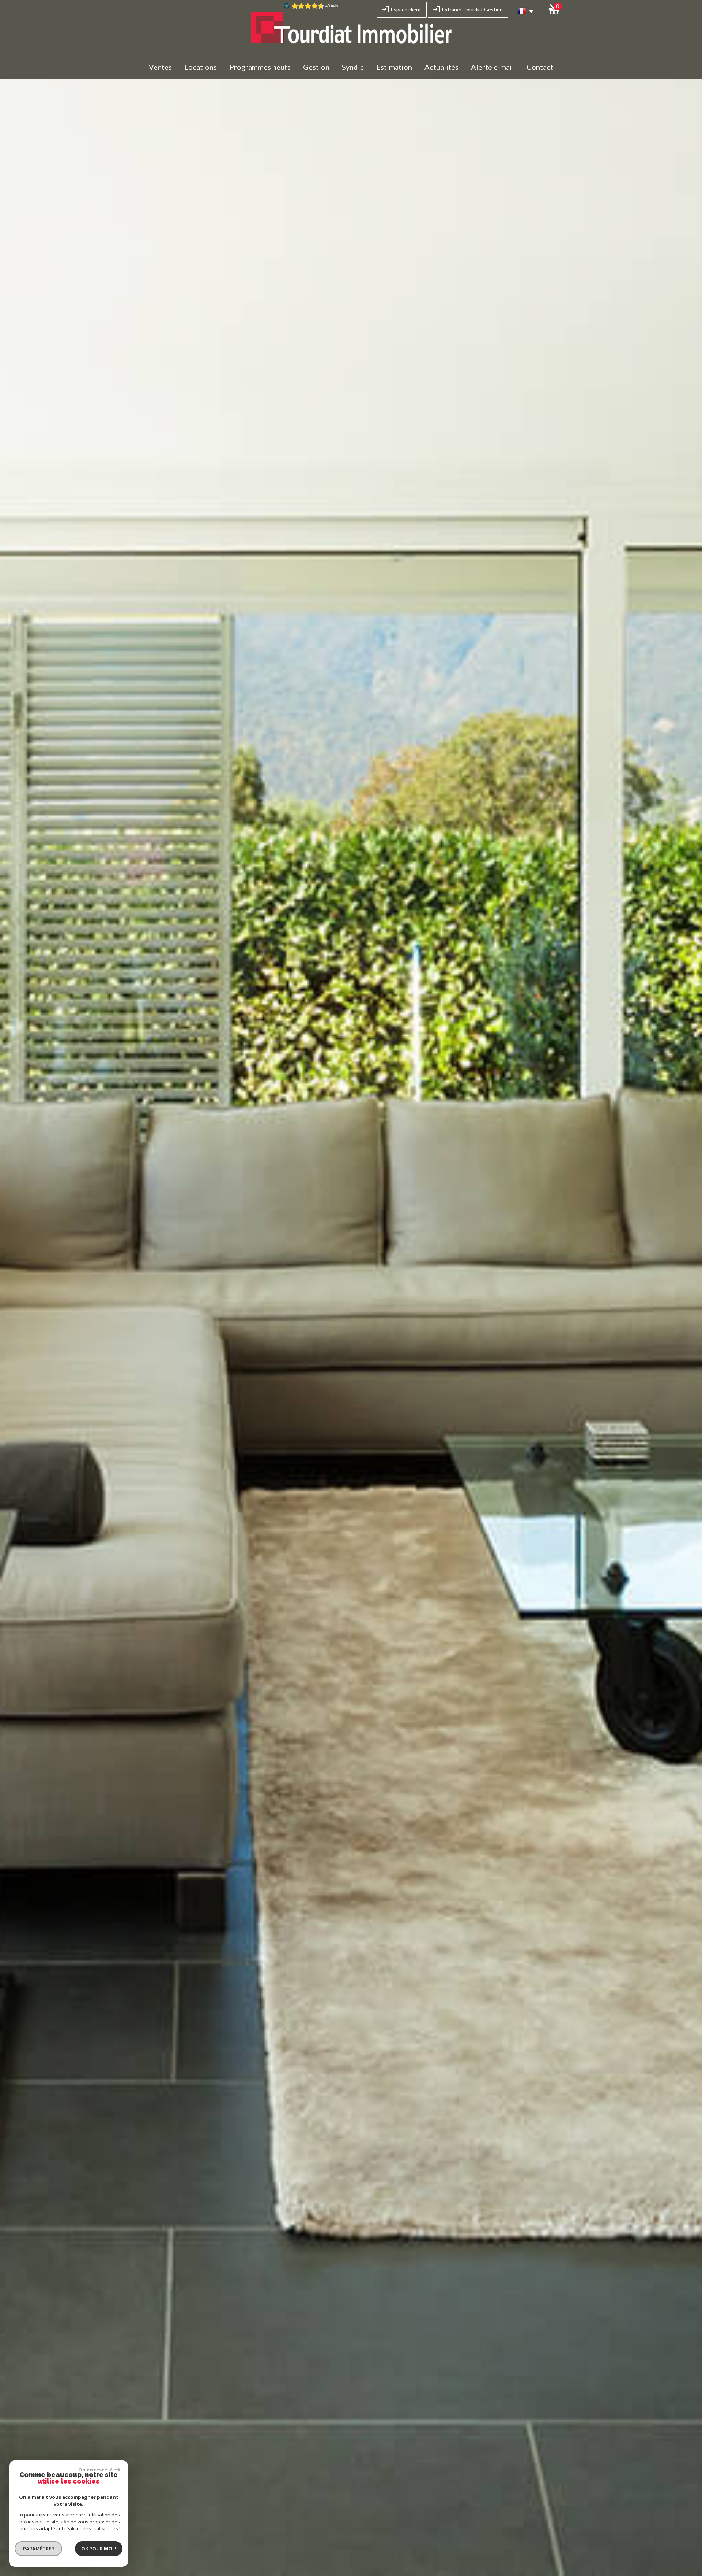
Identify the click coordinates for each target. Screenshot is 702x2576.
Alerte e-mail (492, 67)
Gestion (316, 67)
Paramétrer (39, 2549)
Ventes (160, 67)
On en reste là (95, 2470)
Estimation (394, 67)
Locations (201, 67)
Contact (540, 67)
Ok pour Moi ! (99, 2549)
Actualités (441, 67)
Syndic (353, 67)
